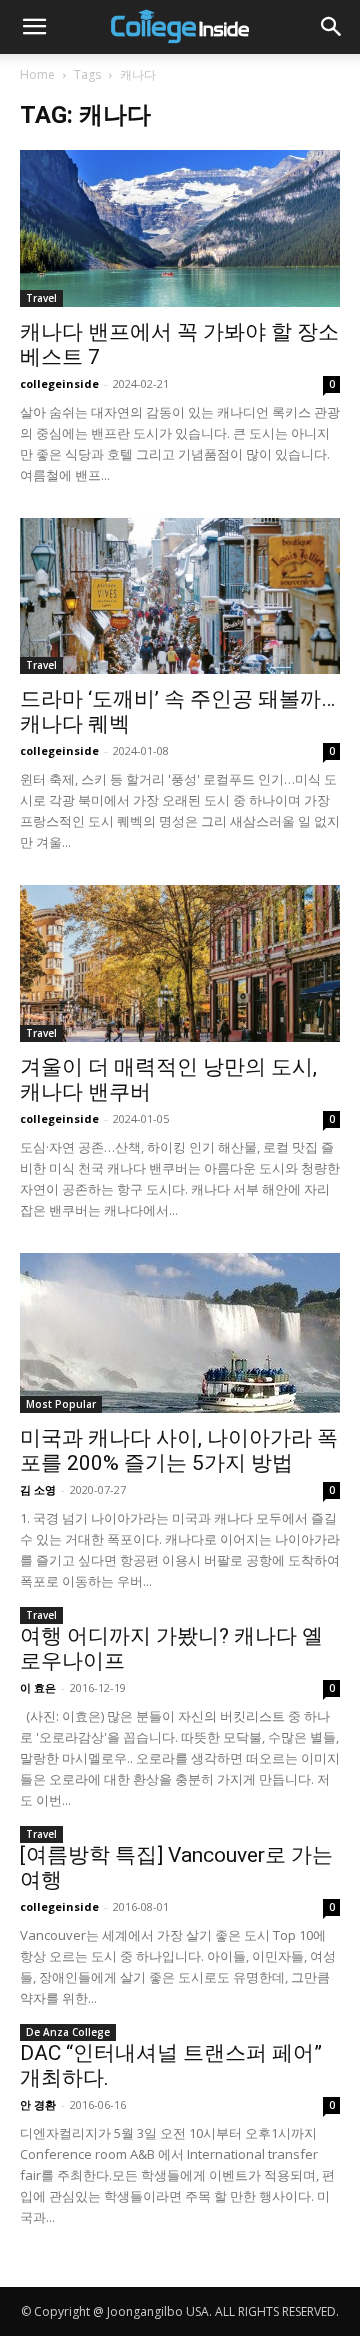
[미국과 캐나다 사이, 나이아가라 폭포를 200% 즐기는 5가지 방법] (180, 1333)
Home (37, 74)
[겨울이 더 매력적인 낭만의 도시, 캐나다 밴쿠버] (180, 963)
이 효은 (38, 1687)
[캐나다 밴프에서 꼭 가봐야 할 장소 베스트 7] (180, 228)
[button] (34, 27)
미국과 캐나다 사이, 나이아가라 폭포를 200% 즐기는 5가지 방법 (179, 1450)
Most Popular (61, 1404)
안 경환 (38, 2104)
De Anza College (68, 2032)
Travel (41, 298)
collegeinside (59, 383)
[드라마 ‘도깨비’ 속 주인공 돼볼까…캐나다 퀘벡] (180, 596)
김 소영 (38, 1489)
